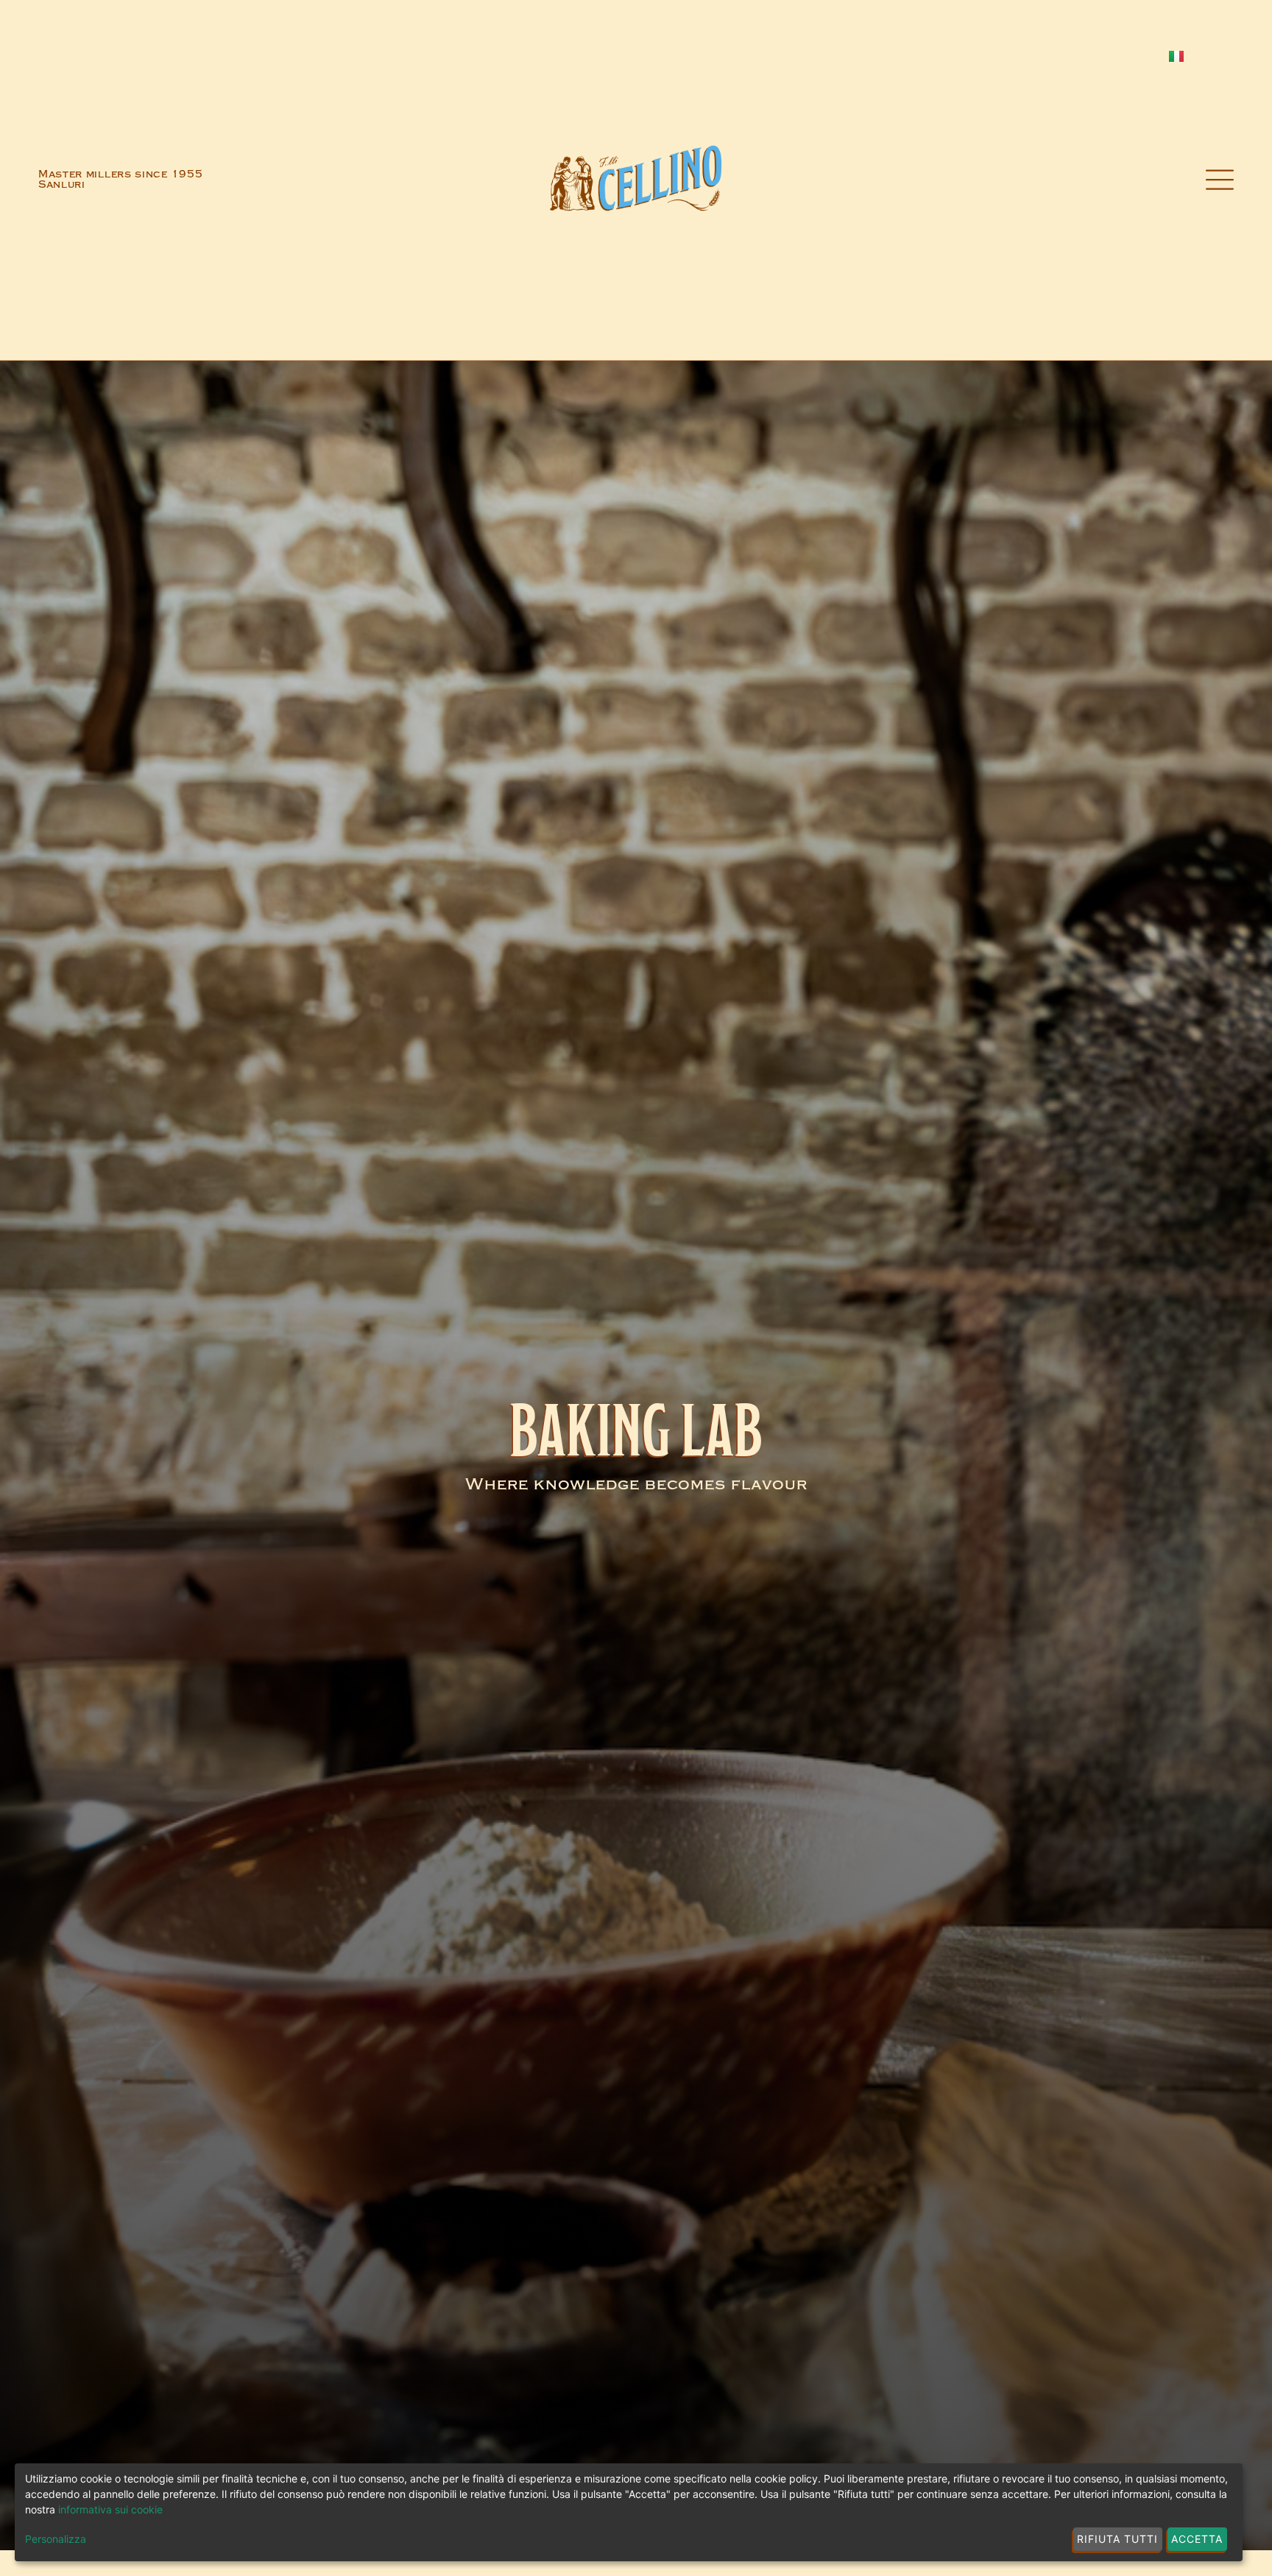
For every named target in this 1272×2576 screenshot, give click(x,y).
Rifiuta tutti (1117, 2539)
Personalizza (56, 2539)
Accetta (1197, 2539)
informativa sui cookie (110, 2509)
